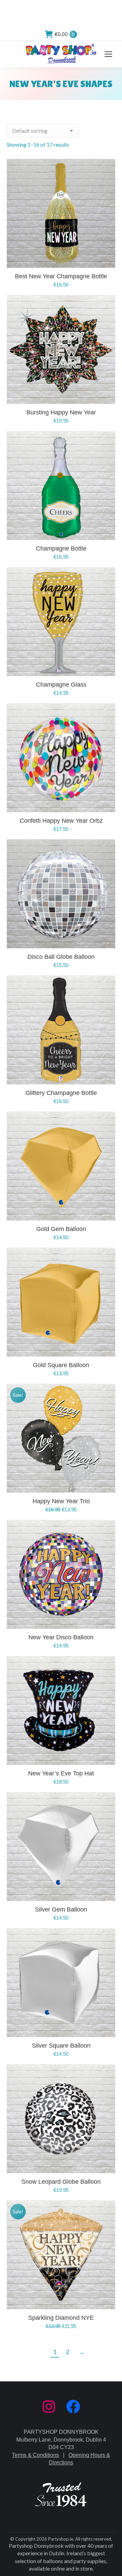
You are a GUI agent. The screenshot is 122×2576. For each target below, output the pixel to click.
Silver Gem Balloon (61, 1909)
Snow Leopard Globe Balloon (61, 2182)
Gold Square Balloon (61, 1365)
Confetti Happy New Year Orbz (61, 821)
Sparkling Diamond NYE (61, 2318)
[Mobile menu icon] (108, 54)
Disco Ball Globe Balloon (61, 957)
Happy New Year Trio (61, 1501)
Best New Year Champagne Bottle (61, 276)
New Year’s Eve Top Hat (61, 1773)
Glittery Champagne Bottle (61, 1093)
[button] (106, 259)
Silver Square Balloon (61, 2046)
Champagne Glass (61, 685)
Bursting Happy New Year (61, 412)
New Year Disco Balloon (61, 1637)
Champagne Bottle (61, 548)
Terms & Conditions (35, 2455)
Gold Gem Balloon (61, 1229)
